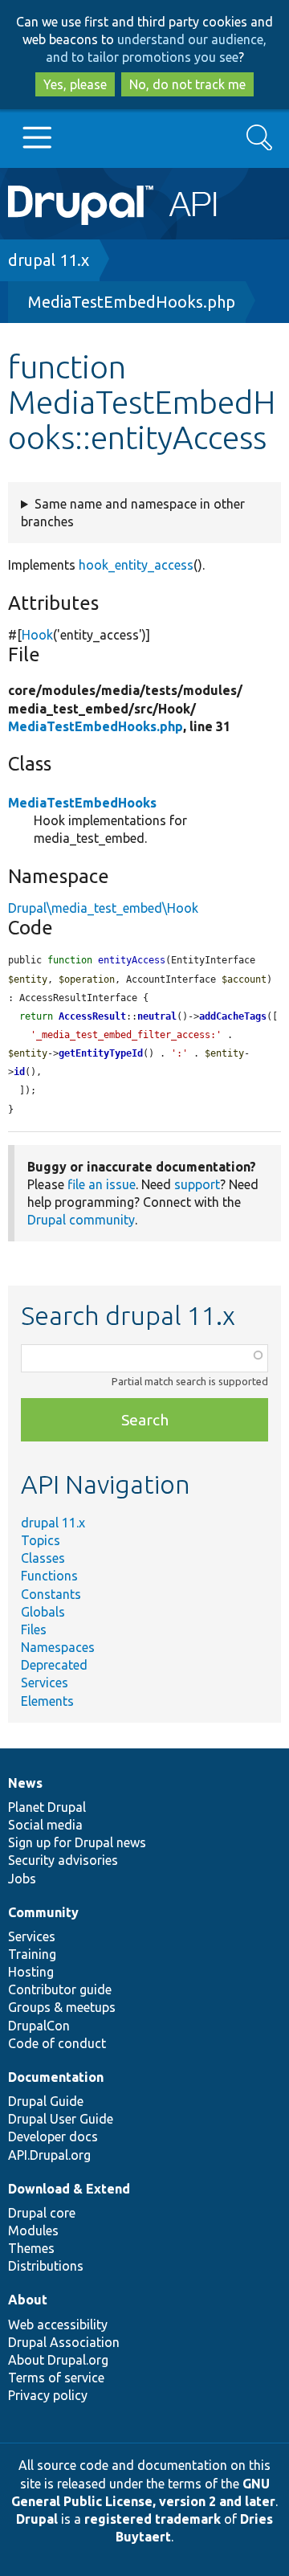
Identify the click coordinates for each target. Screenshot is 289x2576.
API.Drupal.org (49, 2155)
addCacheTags (233, 1016)
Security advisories (63, 1860)
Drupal (37, 2519)
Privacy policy (48, 2395)
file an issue (102, 1184)
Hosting (31, 1972)
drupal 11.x (49, 260)
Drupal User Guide (61, 2119)
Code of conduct (57, 2043)
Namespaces (58, 1647)
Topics (41, 1540)
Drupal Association (64, 2342)
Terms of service (56, 2378)
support (197, 1184)
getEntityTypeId (101, 1053)
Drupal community (81, 1220)
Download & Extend (69, 2189)
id (19, 1072)
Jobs (22, 1879)
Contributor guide (60, 1989)
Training (32, 1954)
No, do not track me (187, 84)
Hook (37, 635)
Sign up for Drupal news (77, 1842)
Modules (33, 2230)
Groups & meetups (62, 2007)
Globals (43, 1612)
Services (45, 1683)
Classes (43, 1558)
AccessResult (92, 1016)
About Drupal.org (58, 2360)
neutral (157, 1016)
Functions (49, 1576)
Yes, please (75, 84)
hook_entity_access (136, 565)
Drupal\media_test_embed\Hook (103, 908)
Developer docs (53, 2136)
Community (43, 1912)
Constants (51, 1594)
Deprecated (54, 1665)
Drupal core (42, 2213)
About (28, 2300)
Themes (31, 2248)
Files (34, 1629)
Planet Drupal (47, 1807)
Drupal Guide (46, 2101)
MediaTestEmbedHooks (82, 803)
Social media (45, 1825)
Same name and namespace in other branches (133, 513)
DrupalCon (39, 2026)
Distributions (46, 2266)
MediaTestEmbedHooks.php (132, 302)
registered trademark (153, 2519)
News (25, 1783)
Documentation (56, 2077)
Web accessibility (58, 2325)
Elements (47, 1701)
